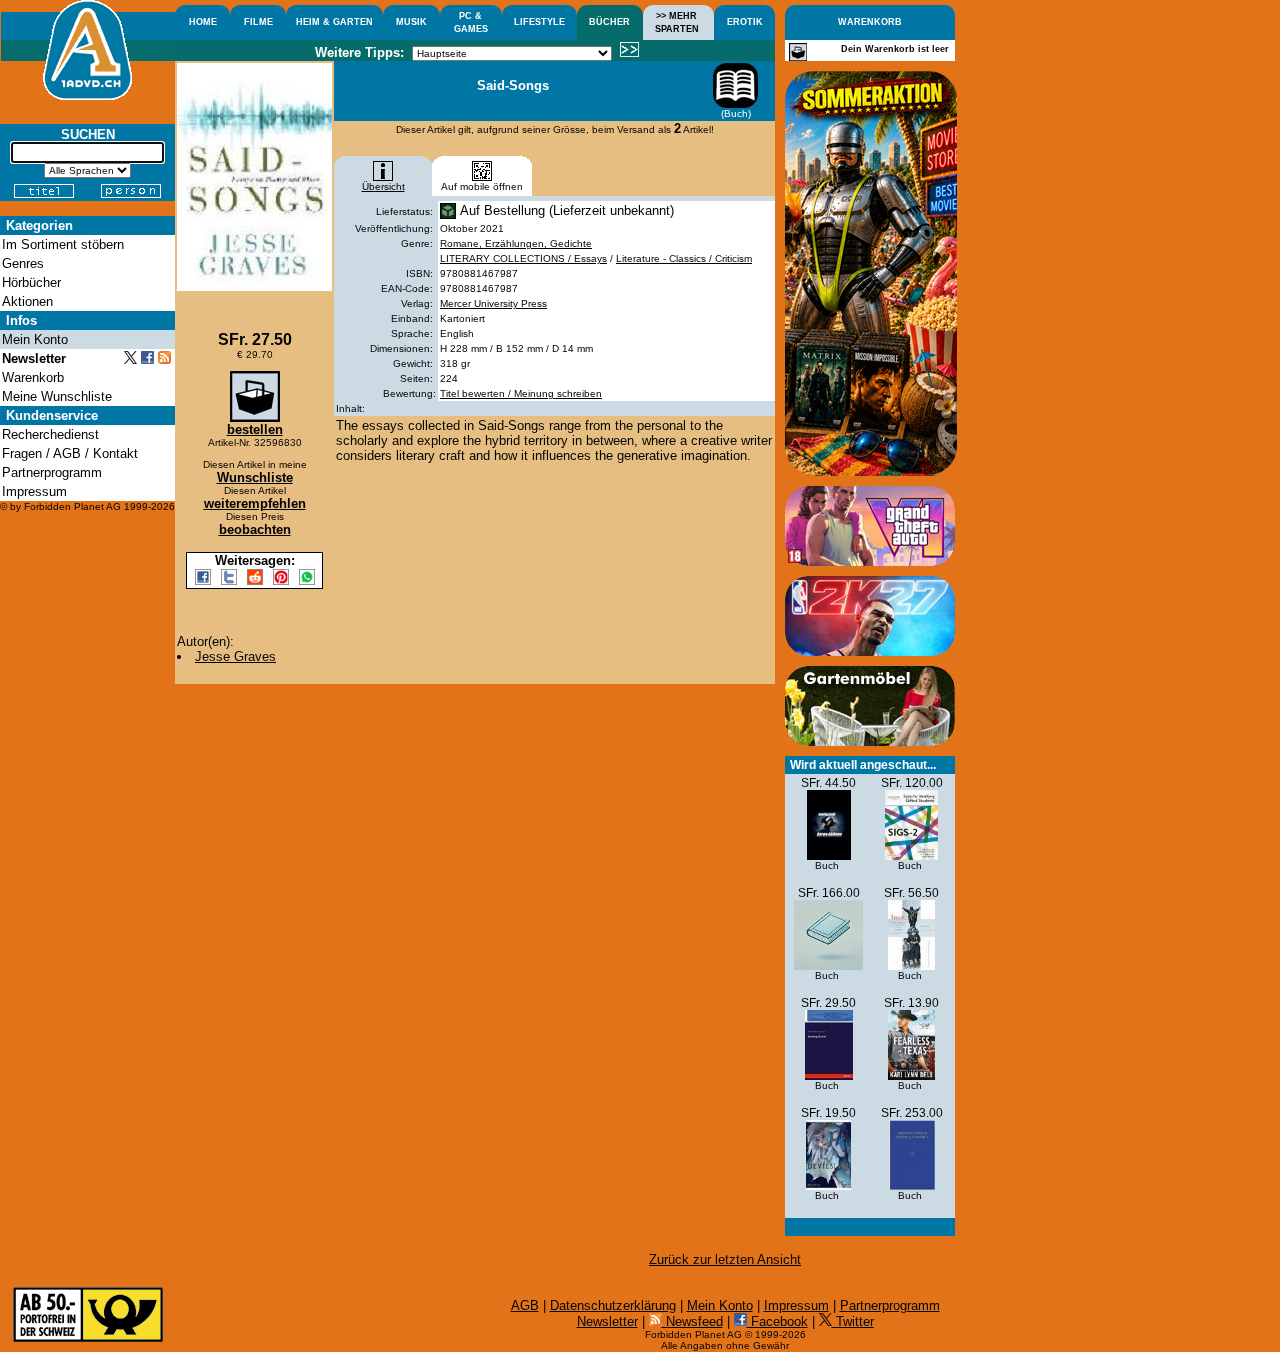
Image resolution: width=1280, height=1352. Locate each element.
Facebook (777, 1321)
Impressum (796, 1305)
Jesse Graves (235, 656)
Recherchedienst (50, 434)
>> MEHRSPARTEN (677, 22)
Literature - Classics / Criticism (684, 258)
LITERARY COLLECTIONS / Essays (523, 258)
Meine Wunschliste (57, 396)
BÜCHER (609, 22)
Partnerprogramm (890, 1305)
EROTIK (745, 22)
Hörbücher (31, 282)
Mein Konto (720, 1305)
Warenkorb (33, 377)
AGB (525, 1305)
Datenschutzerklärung (613, 1305)
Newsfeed (692, 1321)
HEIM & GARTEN (334, 22)
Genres (23, 263)
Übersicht (383, 186)
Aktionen (27, 301)
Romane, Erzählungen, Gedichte (516, 243)
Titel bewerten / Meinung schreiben (521, 393)
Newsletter (607, 1321)
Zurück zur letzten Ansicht (725, 1259)
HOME (203, 22)
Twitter (853, 1321)
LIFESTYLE (539, 22)
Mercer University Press (493, 303)
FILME (258, 22)
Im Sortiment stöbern (63, 244)
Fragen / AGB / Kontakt (70, 453)
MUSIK (411, 22)
